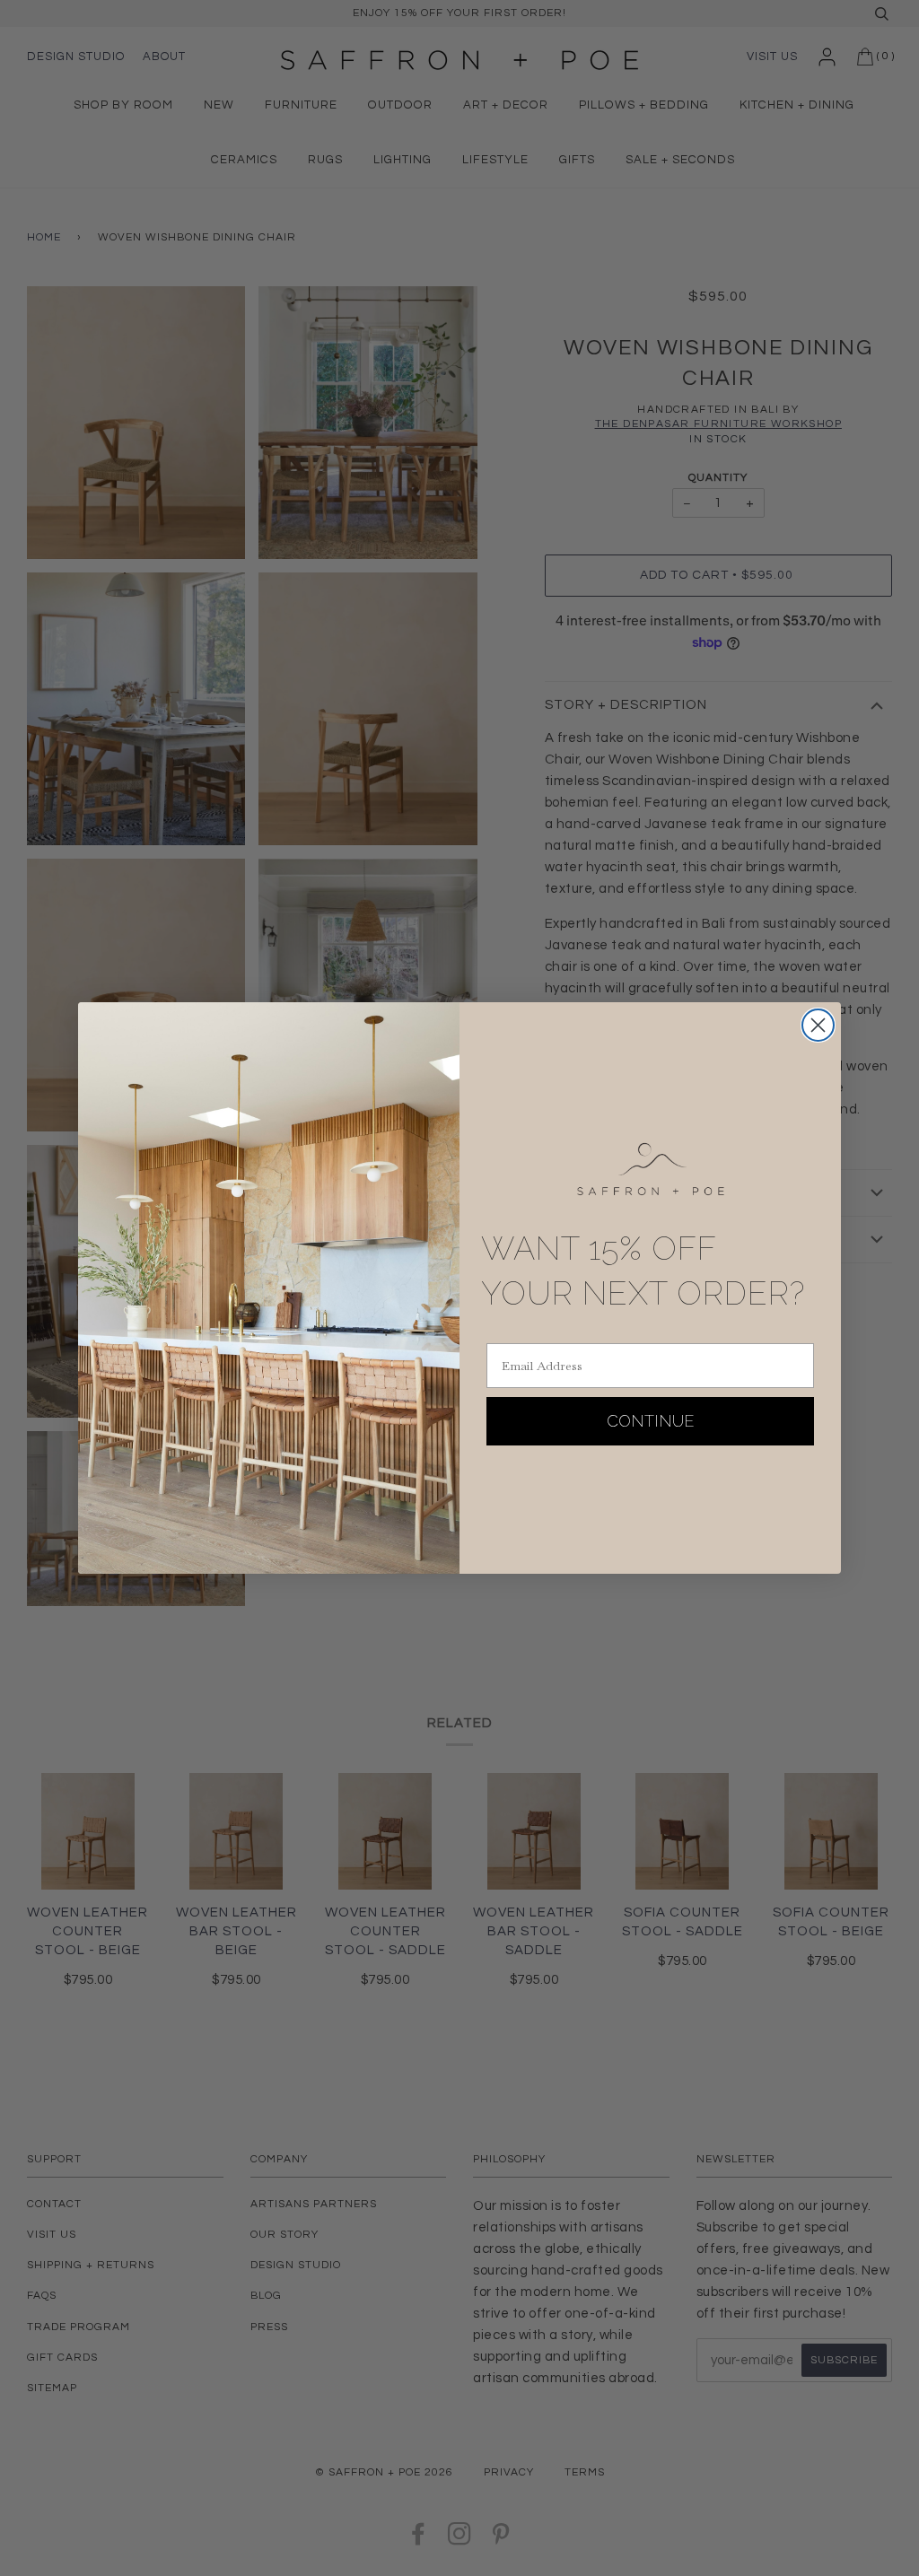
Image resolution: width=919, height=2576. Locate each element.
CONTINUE (651, 1421)
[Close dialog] (818, 1025)
